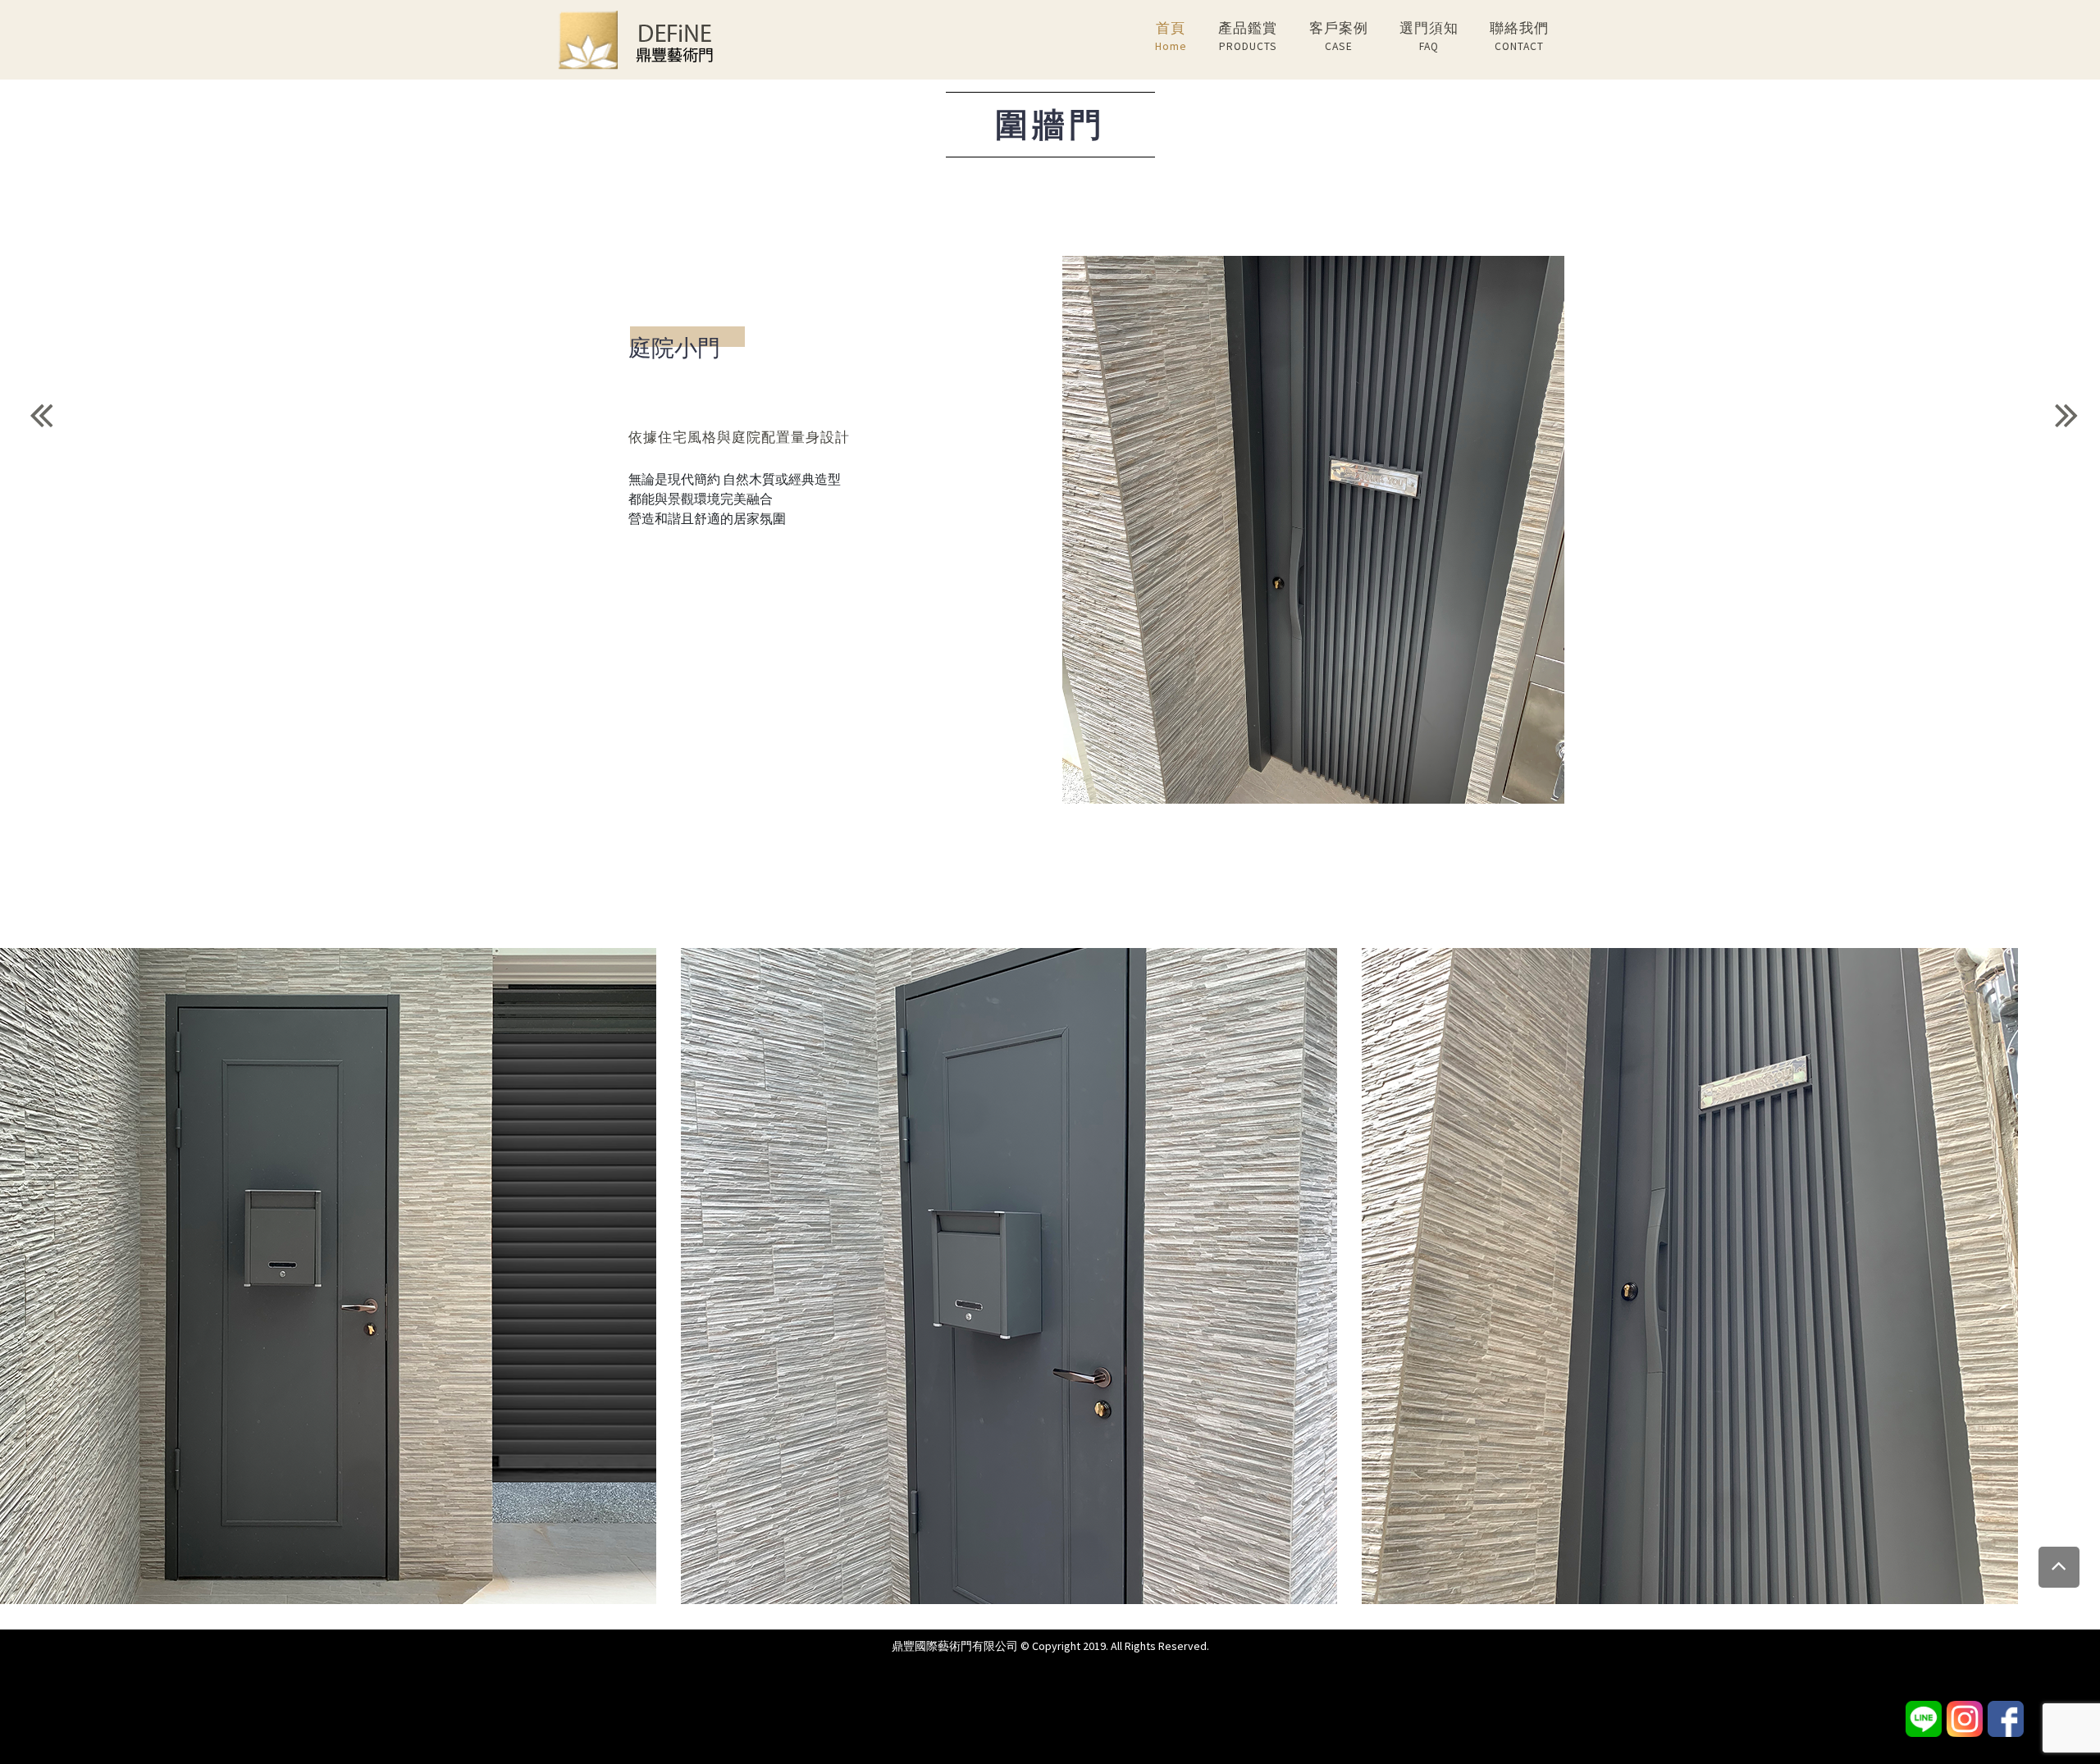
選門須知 (1429, 36)
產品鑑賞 (1248, 36)
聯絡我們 (1519, 36)
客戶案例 (1339, 36)
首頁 (1171, 36)
